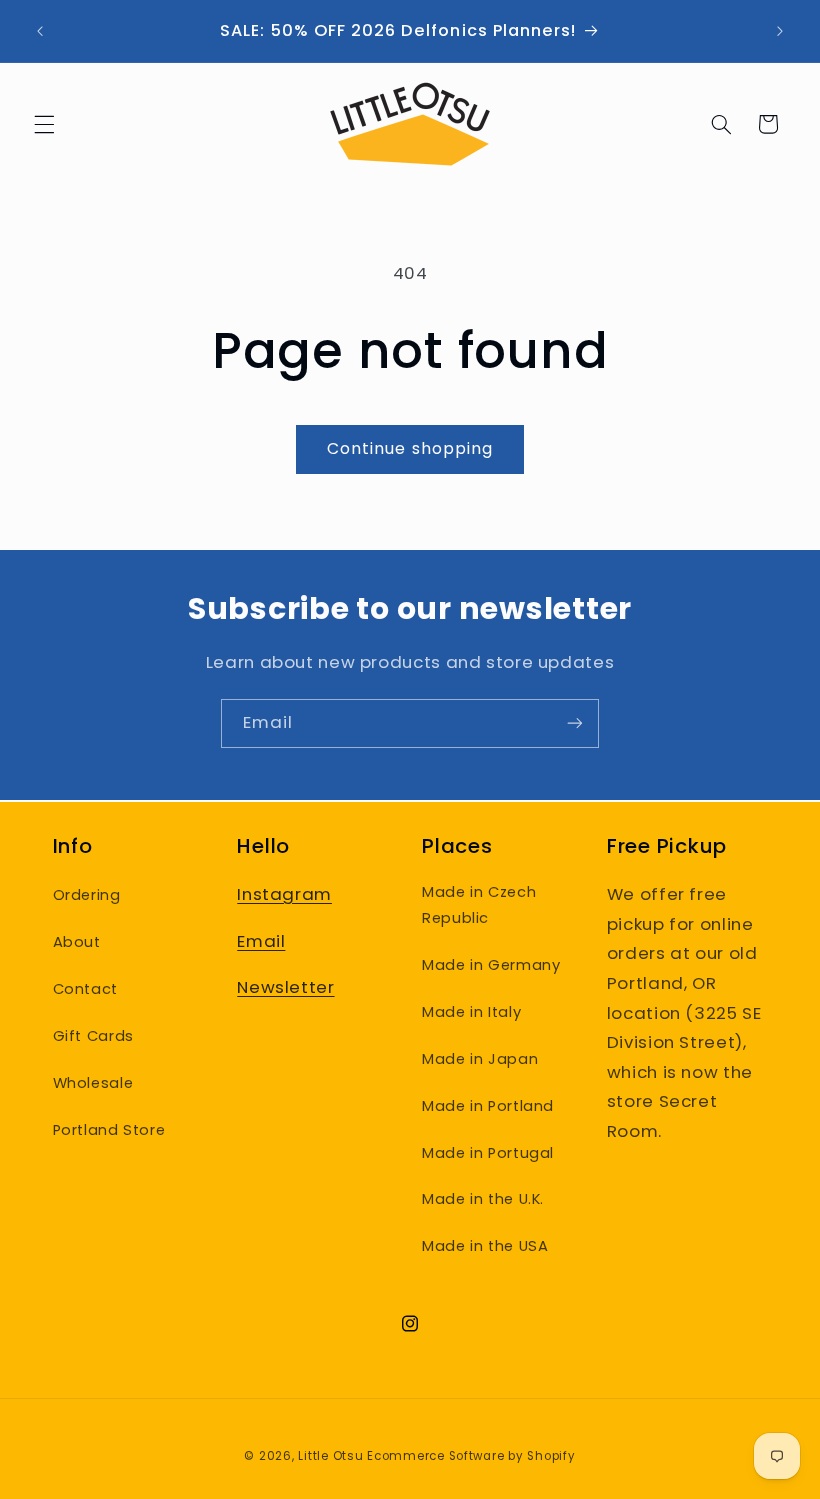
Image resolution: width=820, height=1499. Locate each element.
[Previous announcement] (40, 31)
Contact (85, 989)
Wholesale (93, 1083)
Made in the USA (485, 1246)
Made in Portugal (488, 1153)
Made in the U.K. (483, 1199)
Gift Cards (93, 1036)
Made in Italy (471, 1012)
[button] (44, 124)
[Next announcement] (780, 31)
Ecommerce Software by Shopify (471, 1456)
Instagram (284, 894)
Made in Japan (480, 1059)
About (77, 942)
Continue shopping (410, 448)
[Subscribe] (575, 723)
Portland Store (109, 1130)
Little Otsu (330, 1456)
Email (261, 941)
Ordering (87, 895)
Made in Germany (491, 965)
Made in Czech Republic (479, 905)
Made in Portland (488, 1106)
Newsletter (285, 987)
